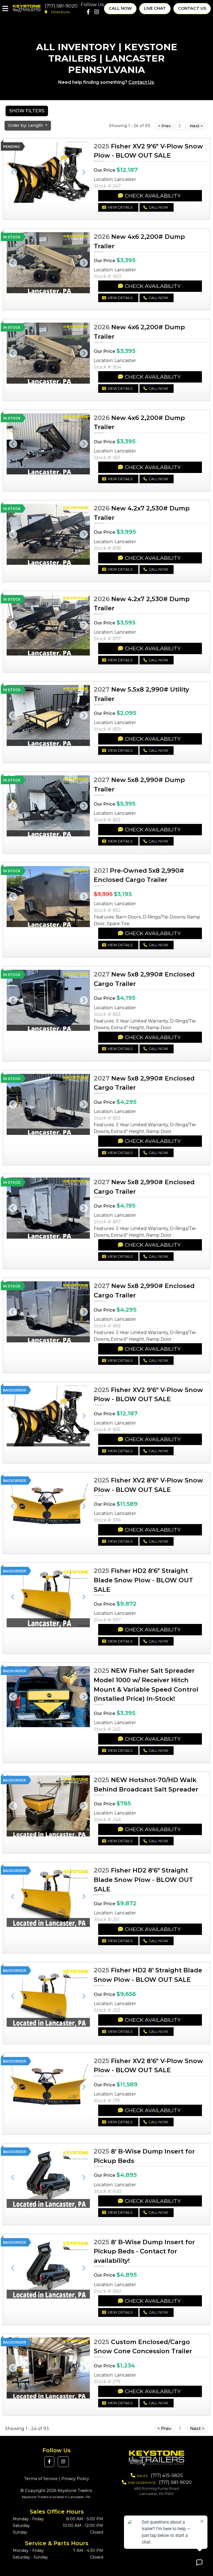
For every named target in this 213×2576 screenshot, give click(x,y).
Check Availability (153, 196)
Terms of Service (41, 2479)
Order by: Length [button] (26, 125)
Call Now (120, 8)
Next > (196, 126)
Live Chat (155, 8)
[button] (13, 172)
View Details (120, 207)
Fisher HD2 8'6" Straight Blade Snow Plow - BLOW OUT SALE (143, 1580)
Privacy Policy (75, 2479)
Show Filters (27, 111)
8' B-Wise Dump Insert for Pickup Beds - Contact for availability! (144, 2251)
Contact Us (192, 8)
